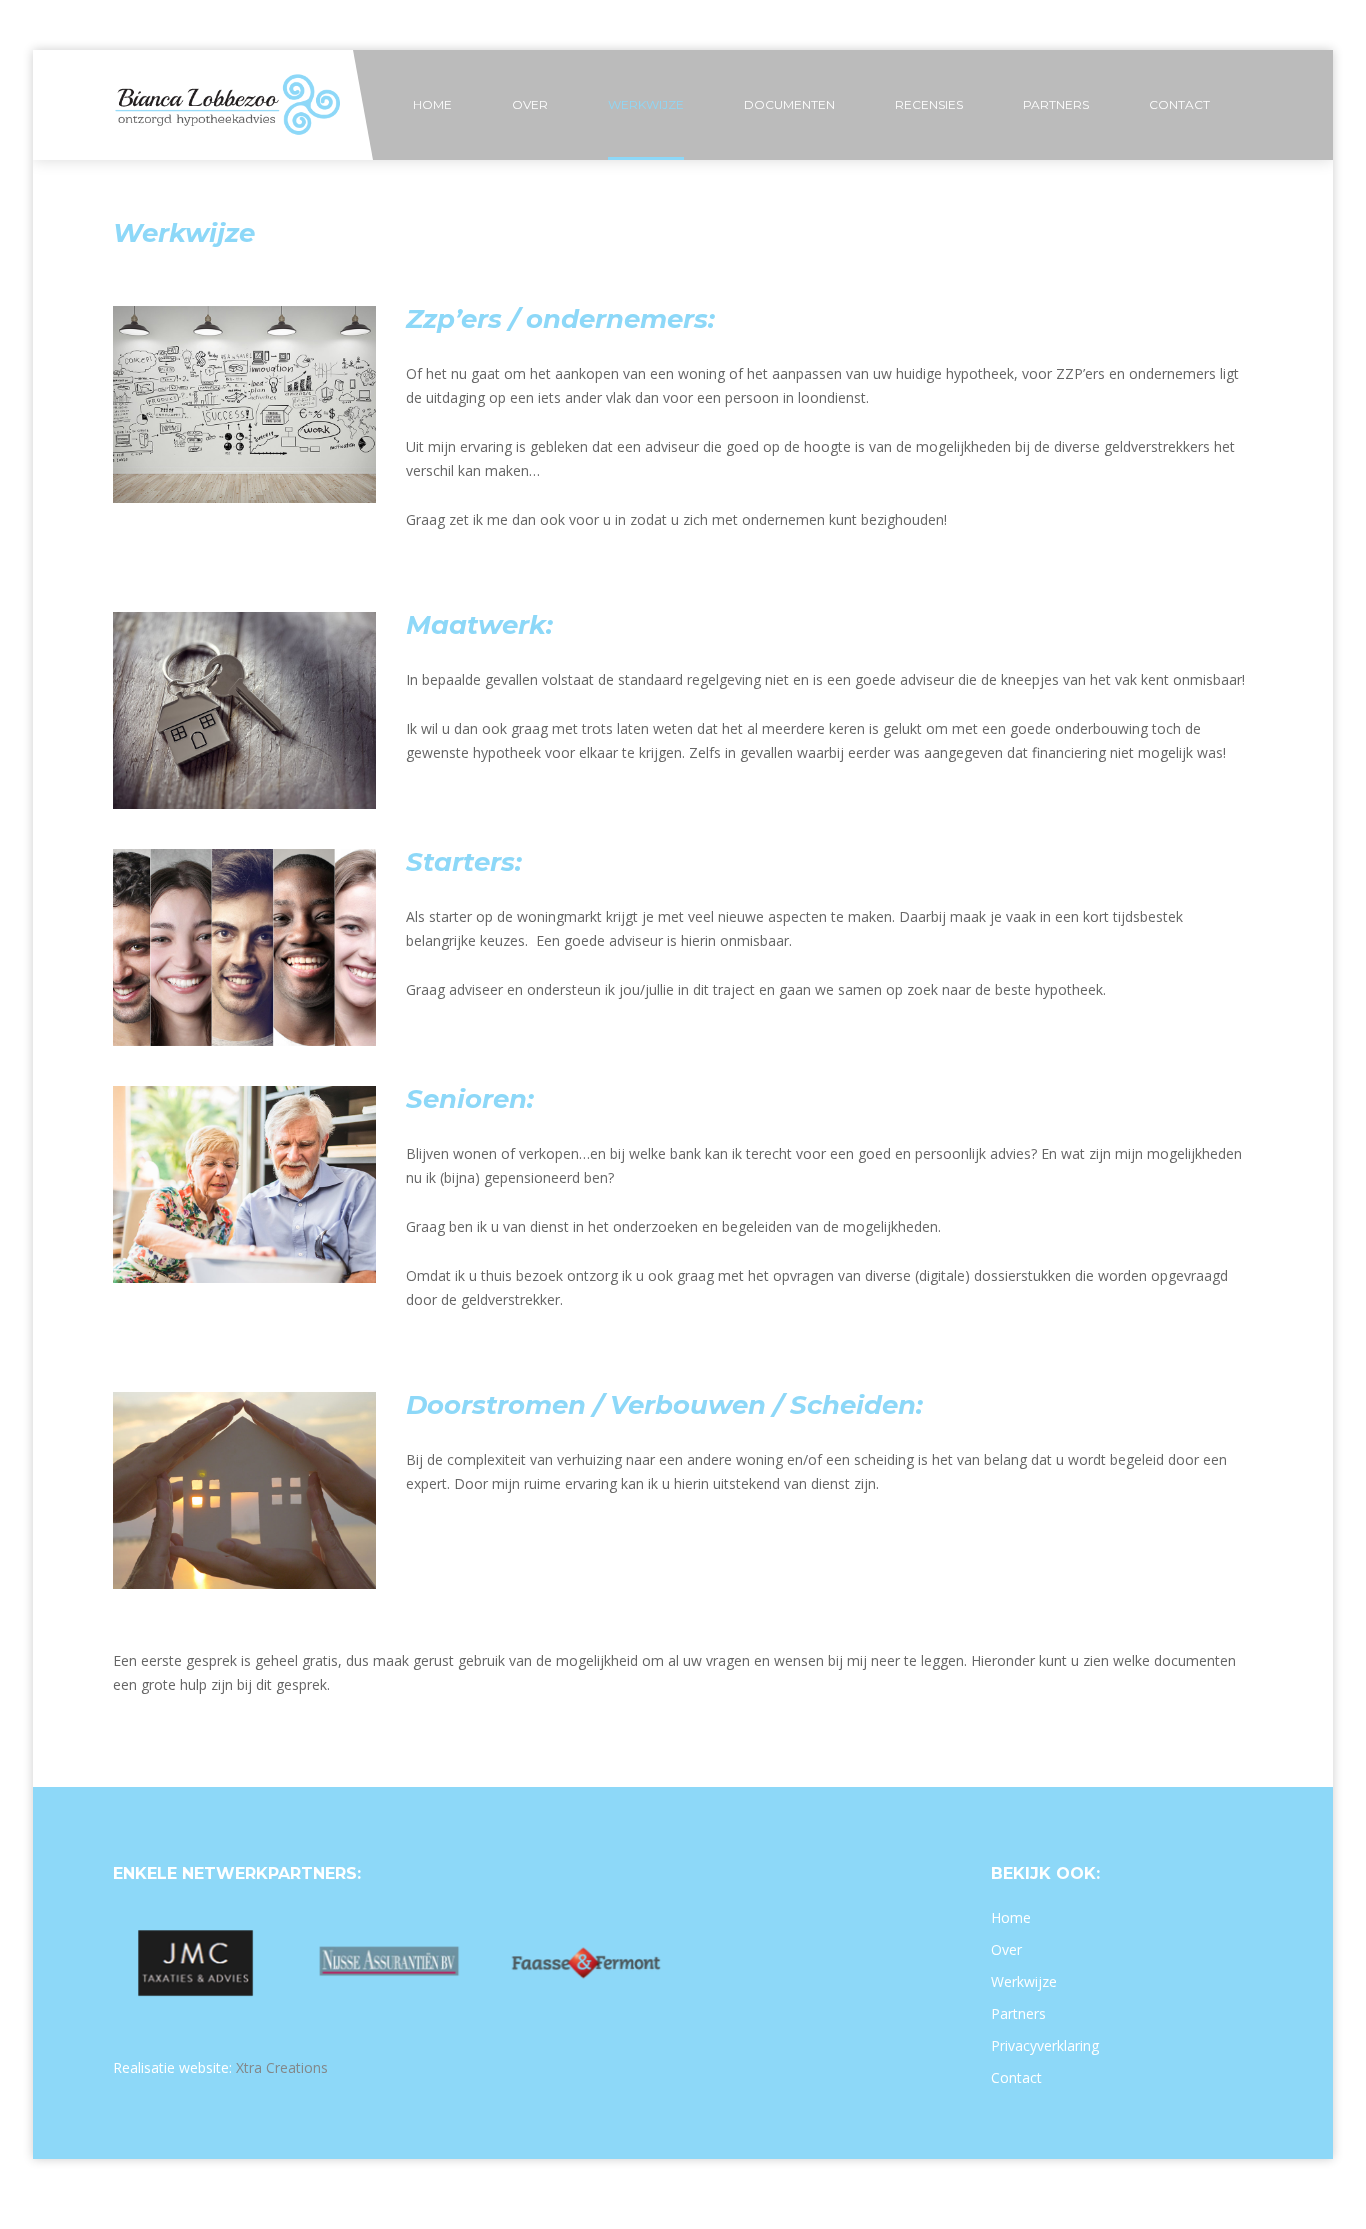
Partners (1018, 2013)
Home (1011, 1917)
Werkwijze (1024, 1981)
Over (1006, 1949)
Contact (1016, 2077)
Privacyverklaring (1045, 2045)
